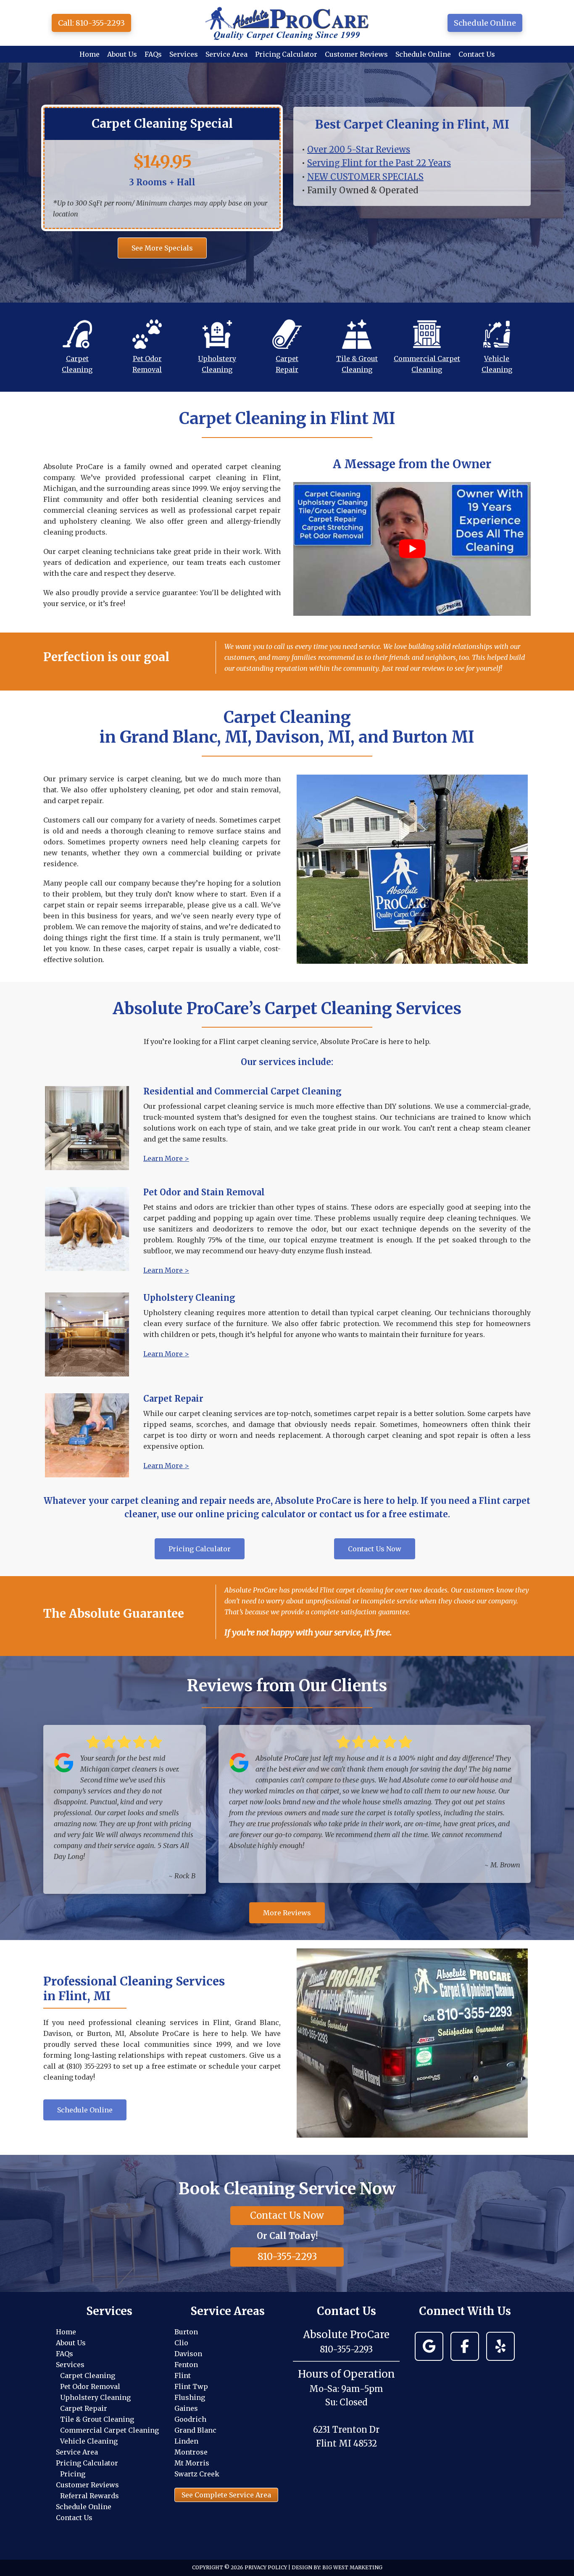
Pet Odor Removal (90, 2386)
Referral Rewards (90, 2496)
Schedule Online (485, 23)
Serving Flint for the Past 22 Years (379, 163)
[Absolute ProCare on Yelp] (500, 2346)
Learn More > (166, 1158)
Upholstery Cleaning (95, 2397)
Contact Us (74, 2518)
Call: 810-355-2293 (91, 23)
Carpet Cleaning (88, 2376)
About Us (71, 2343)
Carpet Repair (84, 2408)
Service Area (77, 2452)
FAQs (65, 2354)
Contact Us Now (287, 2215)
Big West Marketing (352, 2567)
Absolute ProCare (287, 23)
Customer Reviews (87, 2485)
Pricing (73, 2474)
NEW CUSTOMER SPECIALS (365, 177)
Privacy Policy (266, 2567)
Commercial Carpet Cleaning (109, 2430)
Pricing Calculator (87, 2463)
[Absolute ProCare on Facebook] (465, 2346)
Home (66, 2332)
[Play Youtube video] (412, 549)
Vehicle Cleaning (89, 2441)
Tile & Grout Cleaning (97, 2419)
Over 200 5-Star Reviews (359, 149)
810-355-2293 (287, 2257)
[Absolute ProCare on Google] (429, 2346)
